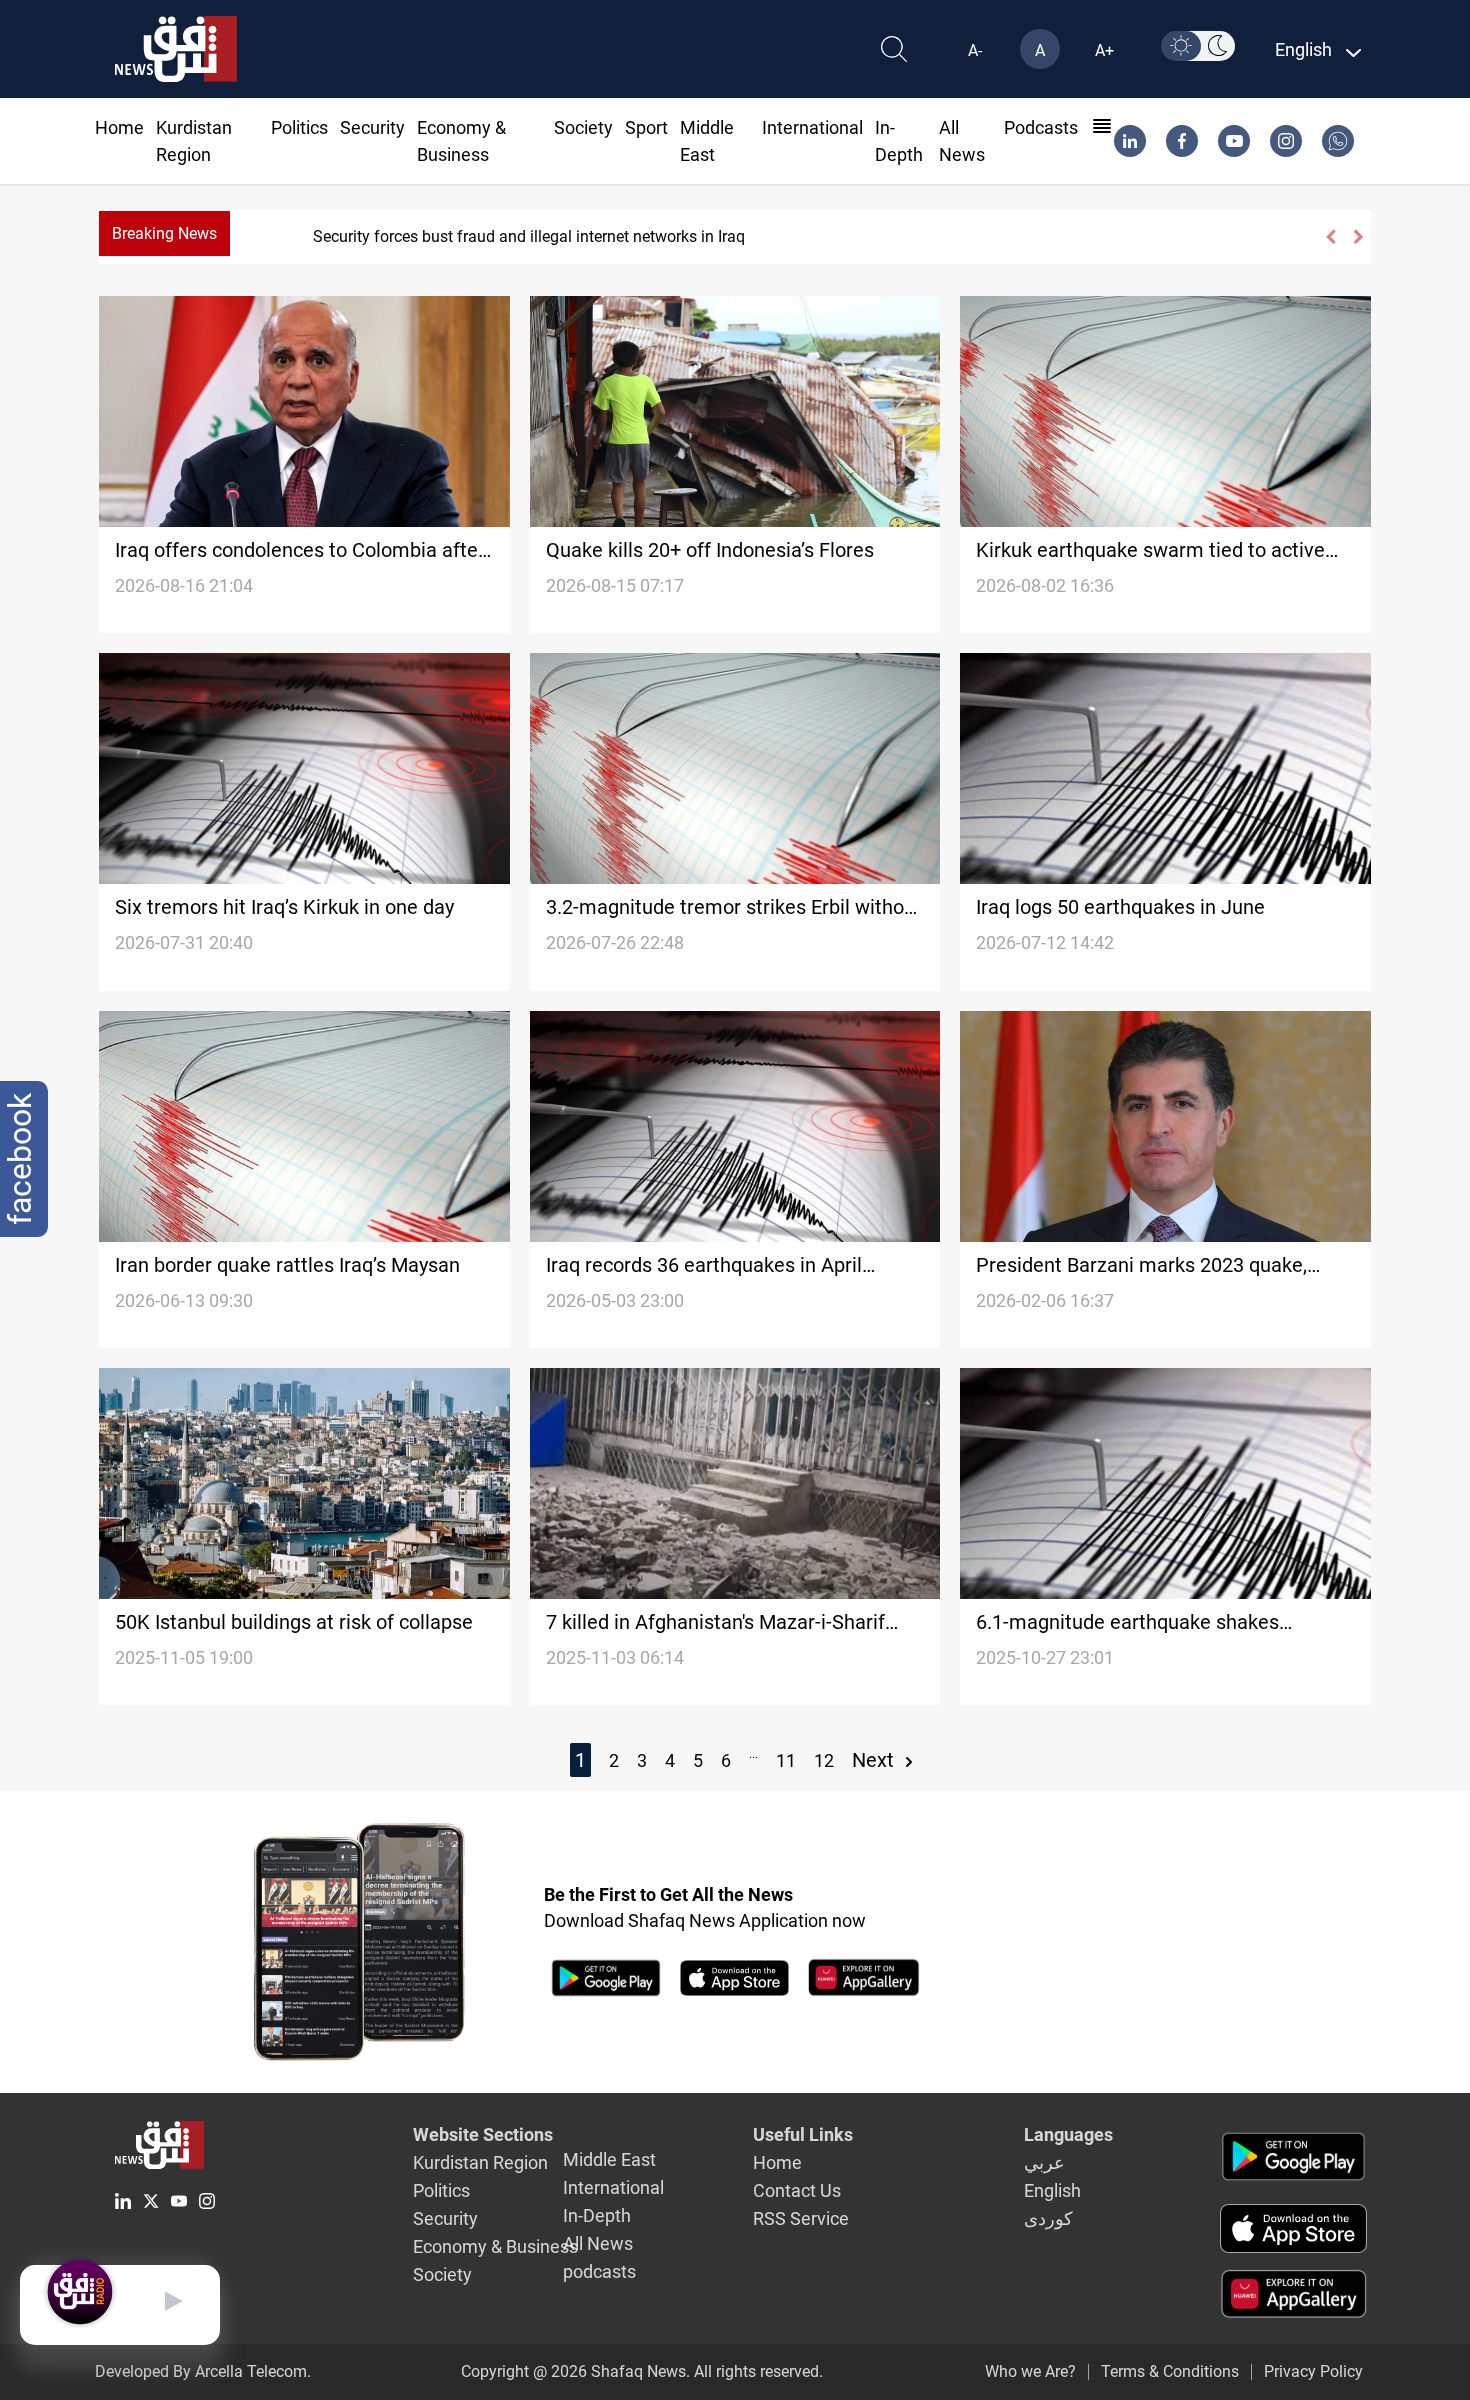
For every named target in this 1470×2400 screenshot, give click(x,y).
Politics (299, 127)
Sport (646, 127)
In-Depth (597, 2215)
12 (824, 1760)
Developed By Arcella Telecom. (203, 2371)
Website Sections (483, 2134)
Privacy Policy (1313, 2371)
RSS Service (801, 2218)
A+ (1104, 50)
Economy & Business (495, 2246)
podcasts (1041, 127)
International (812, 127)
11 (786, 1760)
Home (119, 127)
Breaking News (164, 233)
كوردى (1048, 2218)
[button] (1329, 237)
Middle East (609, 2159)
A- (975, 50)
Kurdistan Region (480, 2162)
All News (598, 2243)
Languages (1068, 2134)
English (1052, 2190)
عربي (1044, 2162)
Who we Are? (1030, 2371)
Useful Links (803, 2134)
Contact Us (797, 2190)
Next (875, 1760)
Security (372, 127)
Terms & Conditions (1170, 2371)
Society (583, 127)
